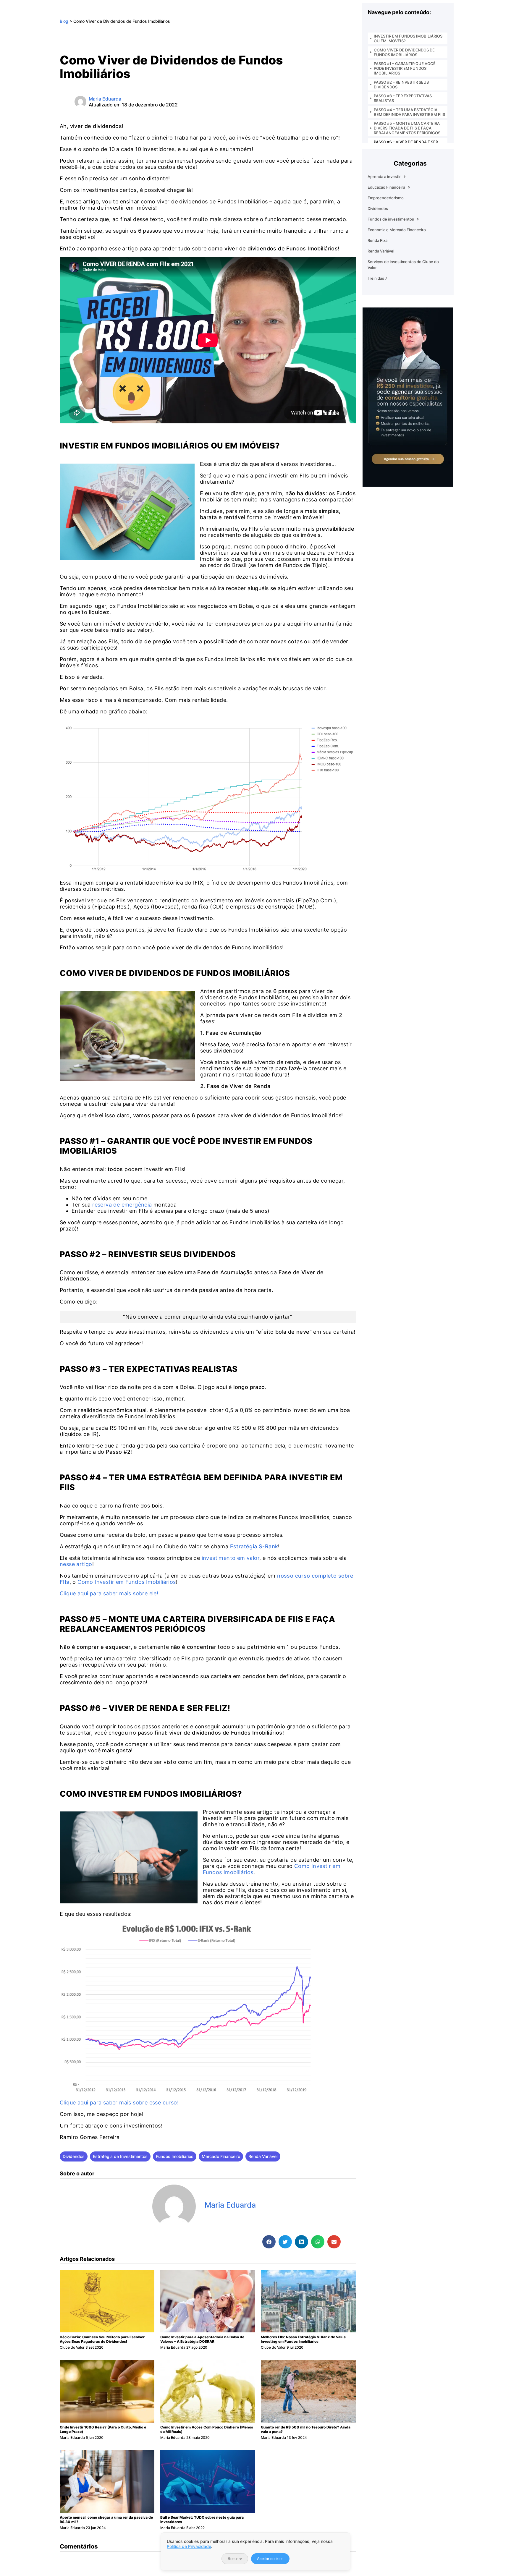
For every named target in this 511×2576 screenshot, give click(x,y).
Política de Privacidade (189, 2546)
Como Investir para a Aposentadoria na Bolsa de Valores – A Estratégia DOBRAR (202, 2339)
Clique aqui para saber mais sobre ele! (109, 1593)
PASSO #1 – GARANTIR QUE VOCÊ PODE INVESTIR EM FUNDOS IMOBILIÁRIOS (405, 68)
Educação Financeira (386, 187)
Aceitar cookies (270, 2559)
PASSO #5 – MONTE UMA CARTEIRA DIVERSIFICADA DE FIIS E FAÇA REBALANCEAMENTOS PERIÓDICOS (407, 128)
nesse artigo (76, 1564)
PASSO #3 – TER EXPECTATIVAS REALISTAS (403, 98)
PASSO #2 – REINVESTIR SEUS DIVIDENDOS (401, 85)
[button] (269, 2242)
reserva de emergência (122, 1205)
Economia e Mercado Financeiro (397, 230)
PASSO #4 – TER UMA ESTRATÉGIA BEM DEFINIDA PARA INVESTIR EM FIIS (409, 112)
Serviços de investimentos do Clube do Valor (403, 265)
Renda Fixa (377, 240)
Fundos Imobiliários (175, 2156)
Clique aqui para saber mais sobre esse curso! (119, 2103)
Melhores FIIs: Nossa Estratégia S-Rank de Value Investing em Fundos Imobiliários (303, 2339)
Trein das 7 (377, 278)
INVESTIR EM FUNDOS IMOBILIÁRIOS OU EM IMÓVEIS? (408, 38)
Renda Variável (263, 2156)
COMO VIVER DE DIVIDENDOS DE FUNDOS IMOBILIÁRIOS (404, 52)
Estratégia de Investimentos (120, 2156)
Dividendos (74, 2156)
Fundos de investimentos (391, 219)
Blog (64, 21)
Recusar (235, 2559)
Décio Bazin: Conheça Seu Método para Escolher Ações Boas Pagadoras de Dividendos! (102, 2339)
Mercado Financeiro (221, 2156)
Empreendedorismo (386, 198)
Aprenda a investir (384, 177)
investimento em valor (231, 1558)
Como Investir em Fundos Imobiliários (127, 1582)
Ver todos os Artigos (234, 2218)
